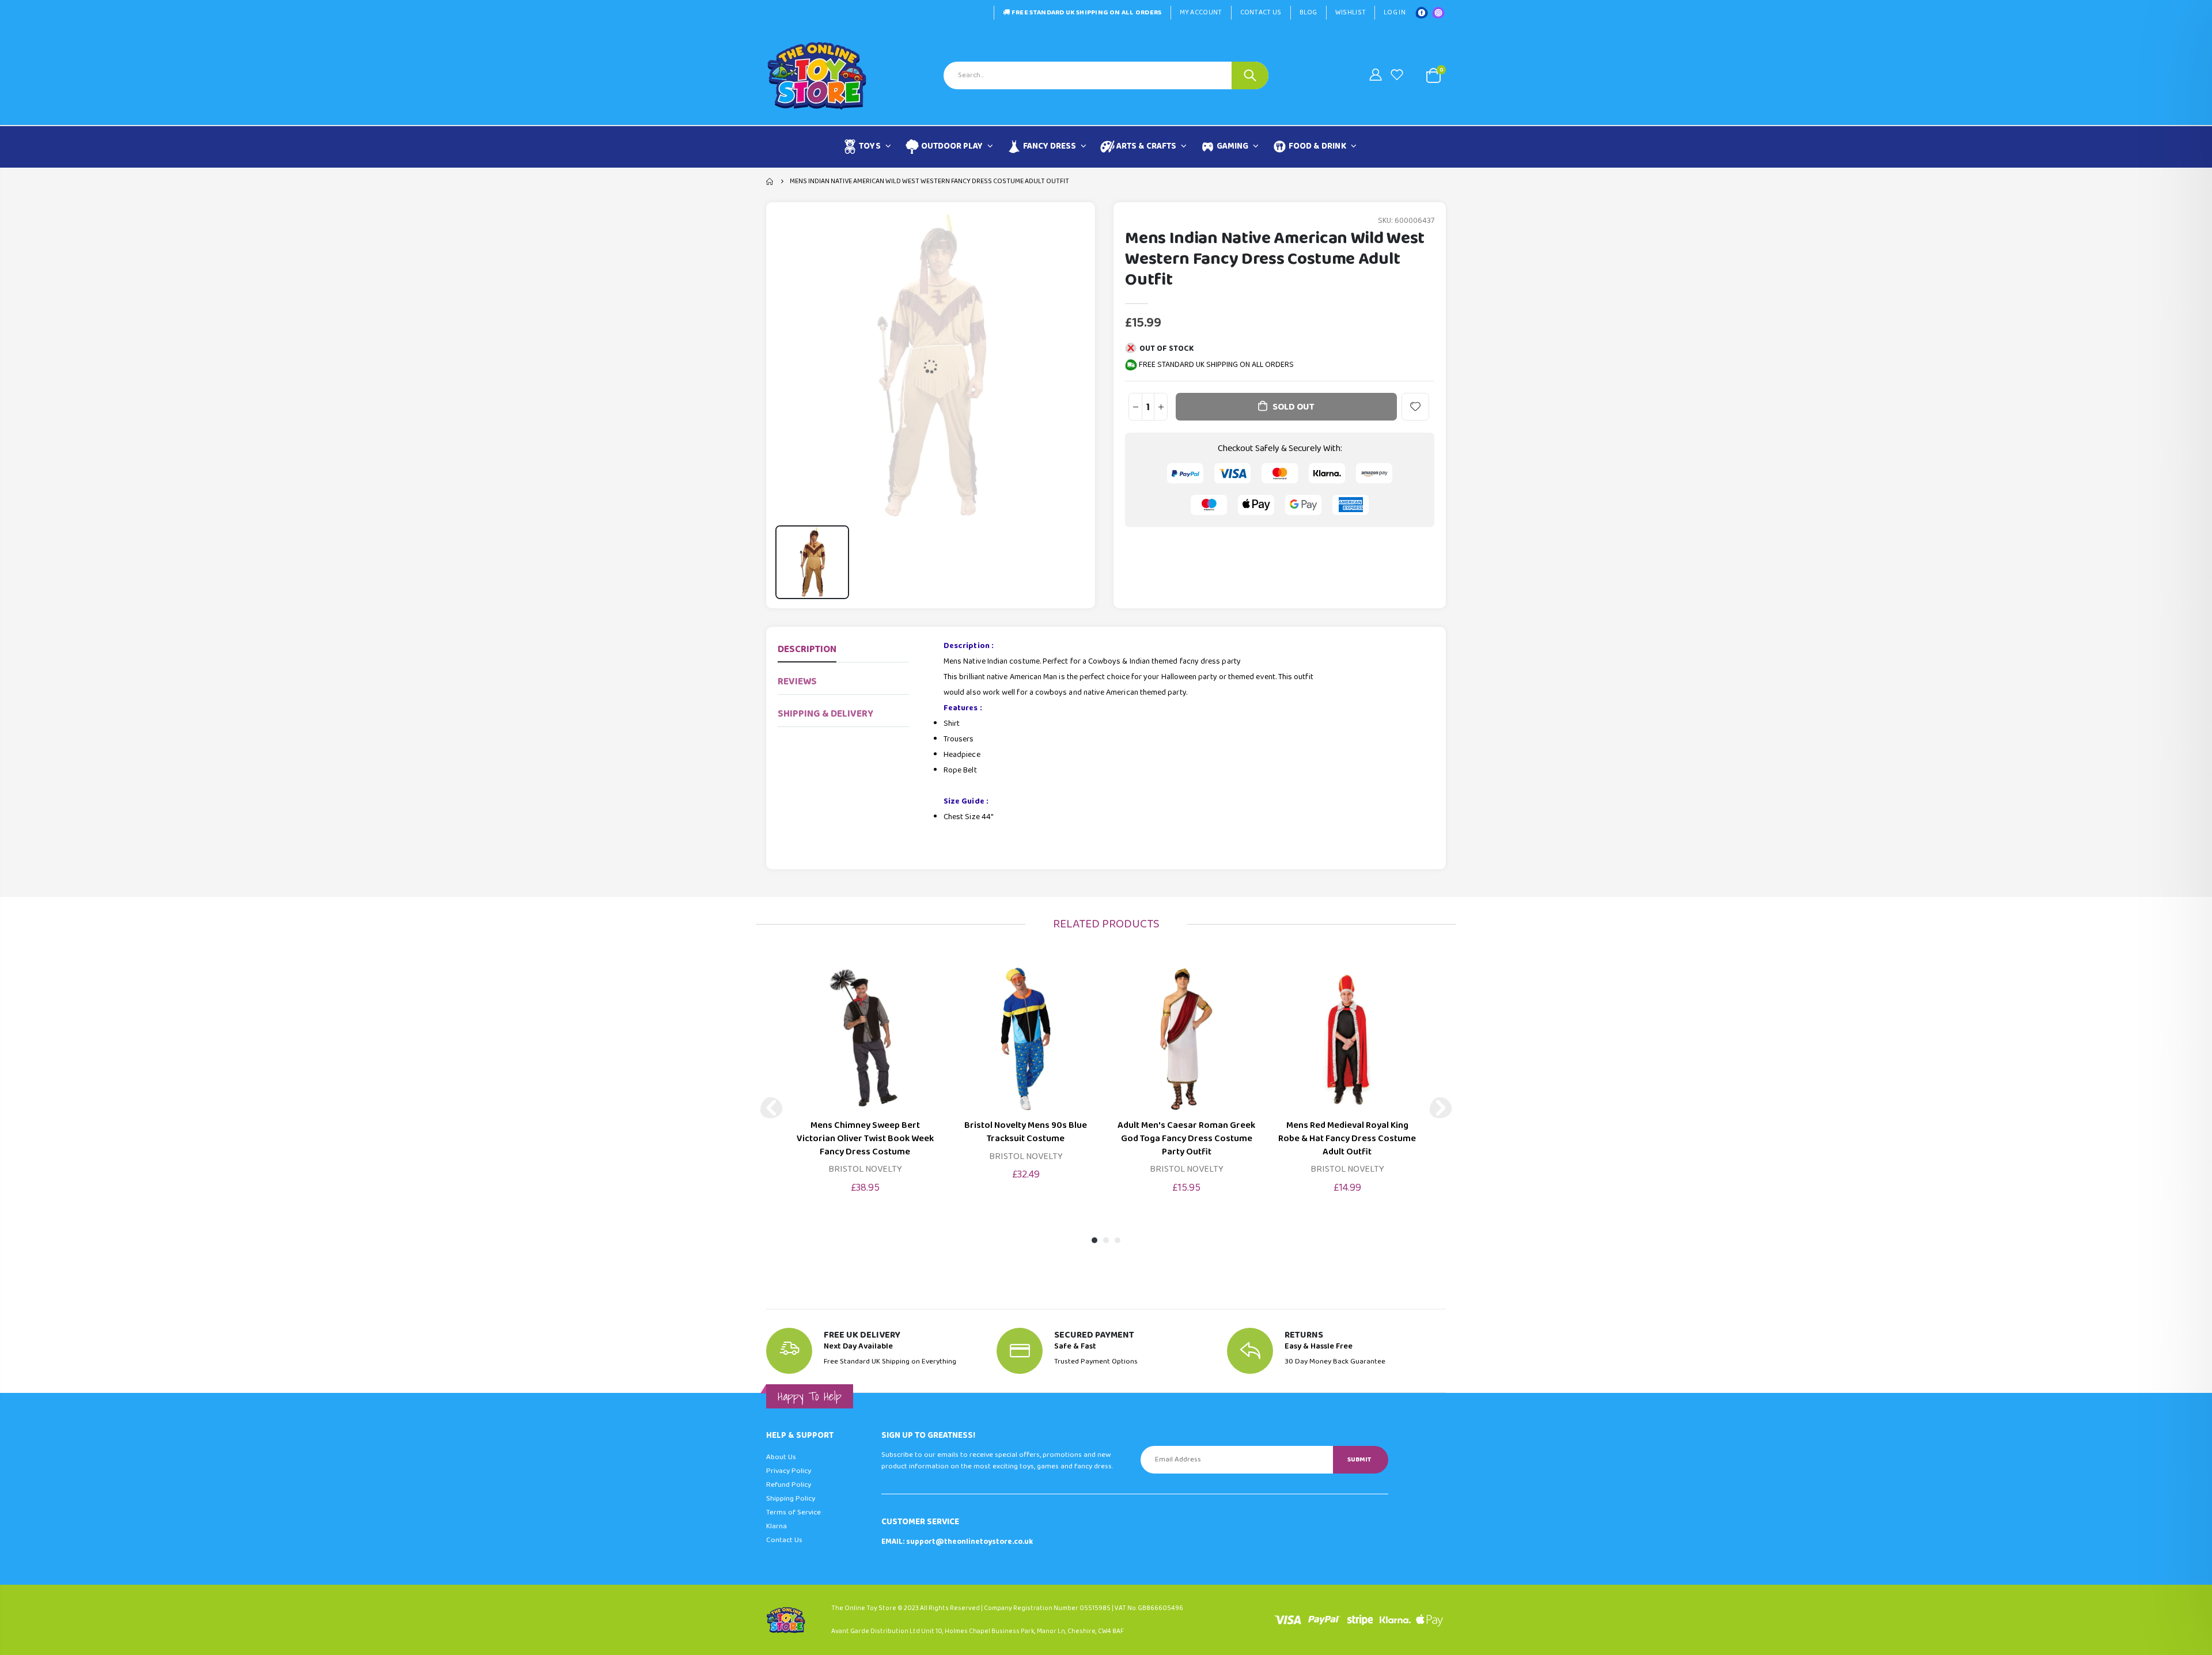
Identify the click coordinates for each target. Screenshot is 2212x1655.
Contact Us (1261, 12)
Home (770, 181)
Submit (1359, 1459)
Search (1250, 75)
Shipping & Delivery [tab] (825, 714)
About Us (781, 1457)
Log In (1395, 12)
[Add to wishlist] (1415, 407)
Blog (1308, 12)
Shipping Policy (791, 1499)
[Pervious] (771, 1108)
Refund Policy (789, 1485)
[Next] (1441, 1108)
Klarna (777, 1526)
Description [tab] (807, 649)
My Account (1201, 12)
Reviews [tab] (797, 682)
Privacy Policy (789, 1471)
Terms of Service (793, 1512)
